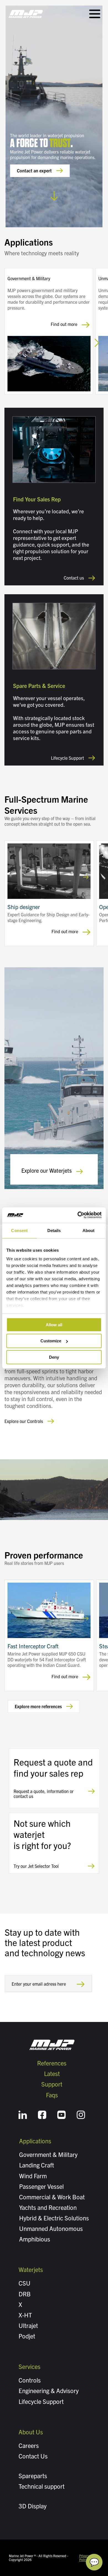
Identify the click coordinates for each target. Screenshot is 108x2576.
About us (31, 2432)
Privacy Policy (84, 2558)
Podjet (27, 2336)
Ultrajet (28, 2325)
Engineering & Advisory (49, 2390)
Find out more (64, 324)
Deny (54, 1357)
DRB (25, 2294)
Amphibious (35, 2239)
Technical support (42, 2486)
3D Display (33, 2506)
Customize (51, 1341)
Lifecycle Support (67, 758)
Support (52, 2084)
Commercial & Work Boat (52, 2197)
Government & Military (48, 2154)
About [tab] (89, 1230)
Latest (52, 2073)
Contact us (74, 578)
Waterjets (31, 2269)
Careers (29, 2445)
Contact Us (33, 2456)
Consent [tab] (19, 1230)
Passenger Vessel (41, 2186)
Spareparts (33, 2476)
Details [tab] (54, 1230)
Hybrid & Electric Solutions (54, 2218)
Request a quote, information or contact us (44, 1794)
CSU (25, 2283)
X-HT (25, 2315)
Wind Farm (33, 2176)
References (52, 2063)
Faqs (52, 2095)
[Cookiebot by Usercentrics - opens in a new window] (78, 1215)
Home (26, 14)
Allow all (54, 1324)
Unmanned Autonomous (51, 2228)
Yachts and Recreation (48, 2207)
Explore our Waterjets (47, 1170)
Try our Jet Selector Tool (36, 1866)
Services (29, 2366)
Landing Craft (37, 2165)
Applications (35, 2141)
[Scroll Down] (54, 193)
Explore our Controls (24, 1421)
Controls (30, 2380)
